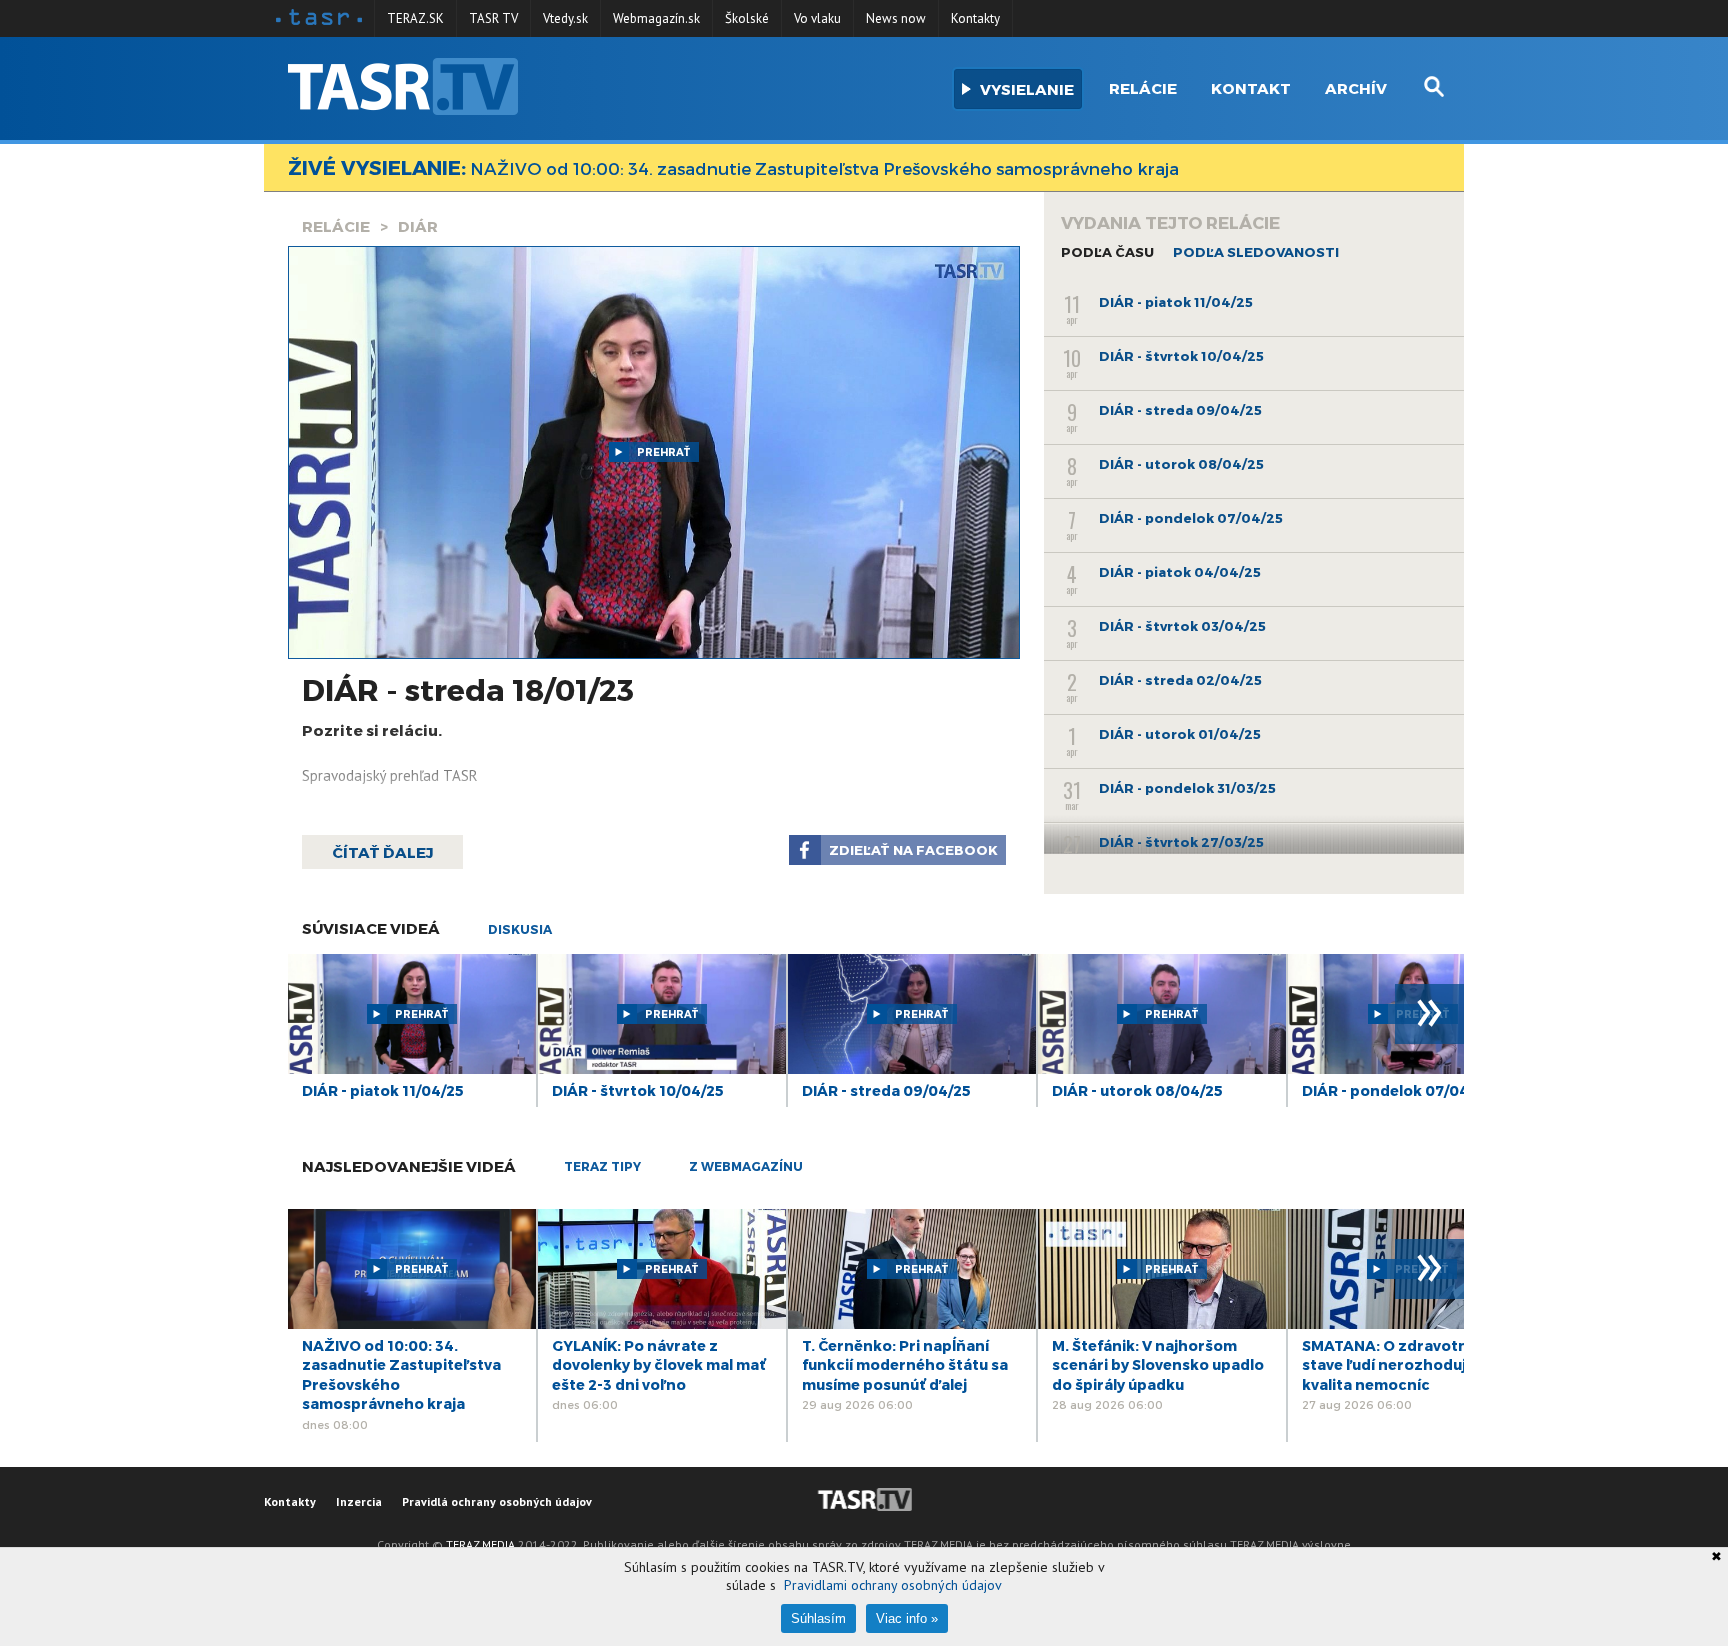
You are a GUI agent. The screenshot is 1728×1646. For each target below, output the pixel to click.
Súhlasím (818, 1618)
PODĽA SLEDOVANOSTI (1256, 252)
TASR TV (493, 18)
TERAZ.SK (415, 18)
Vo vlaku (817, 18)
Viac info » (907, 1618)
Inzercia (359, 1501)
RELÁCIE (336, 226)
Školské (747, 18)
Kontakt (1251, 88)
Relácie (1143, 88)
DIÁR (418, 226)
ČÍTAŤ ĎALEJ (382, 852)
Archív (1356, 88)
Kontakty (975, 18)
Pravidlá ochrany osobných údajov (497, 1501)
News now (896, 18)
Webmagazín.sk (656, 18)
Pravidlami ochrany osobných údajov (893, 1585)
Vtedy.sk (565, 18)
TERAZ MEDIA (480, 1544)
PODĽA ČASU (1107, 252)
